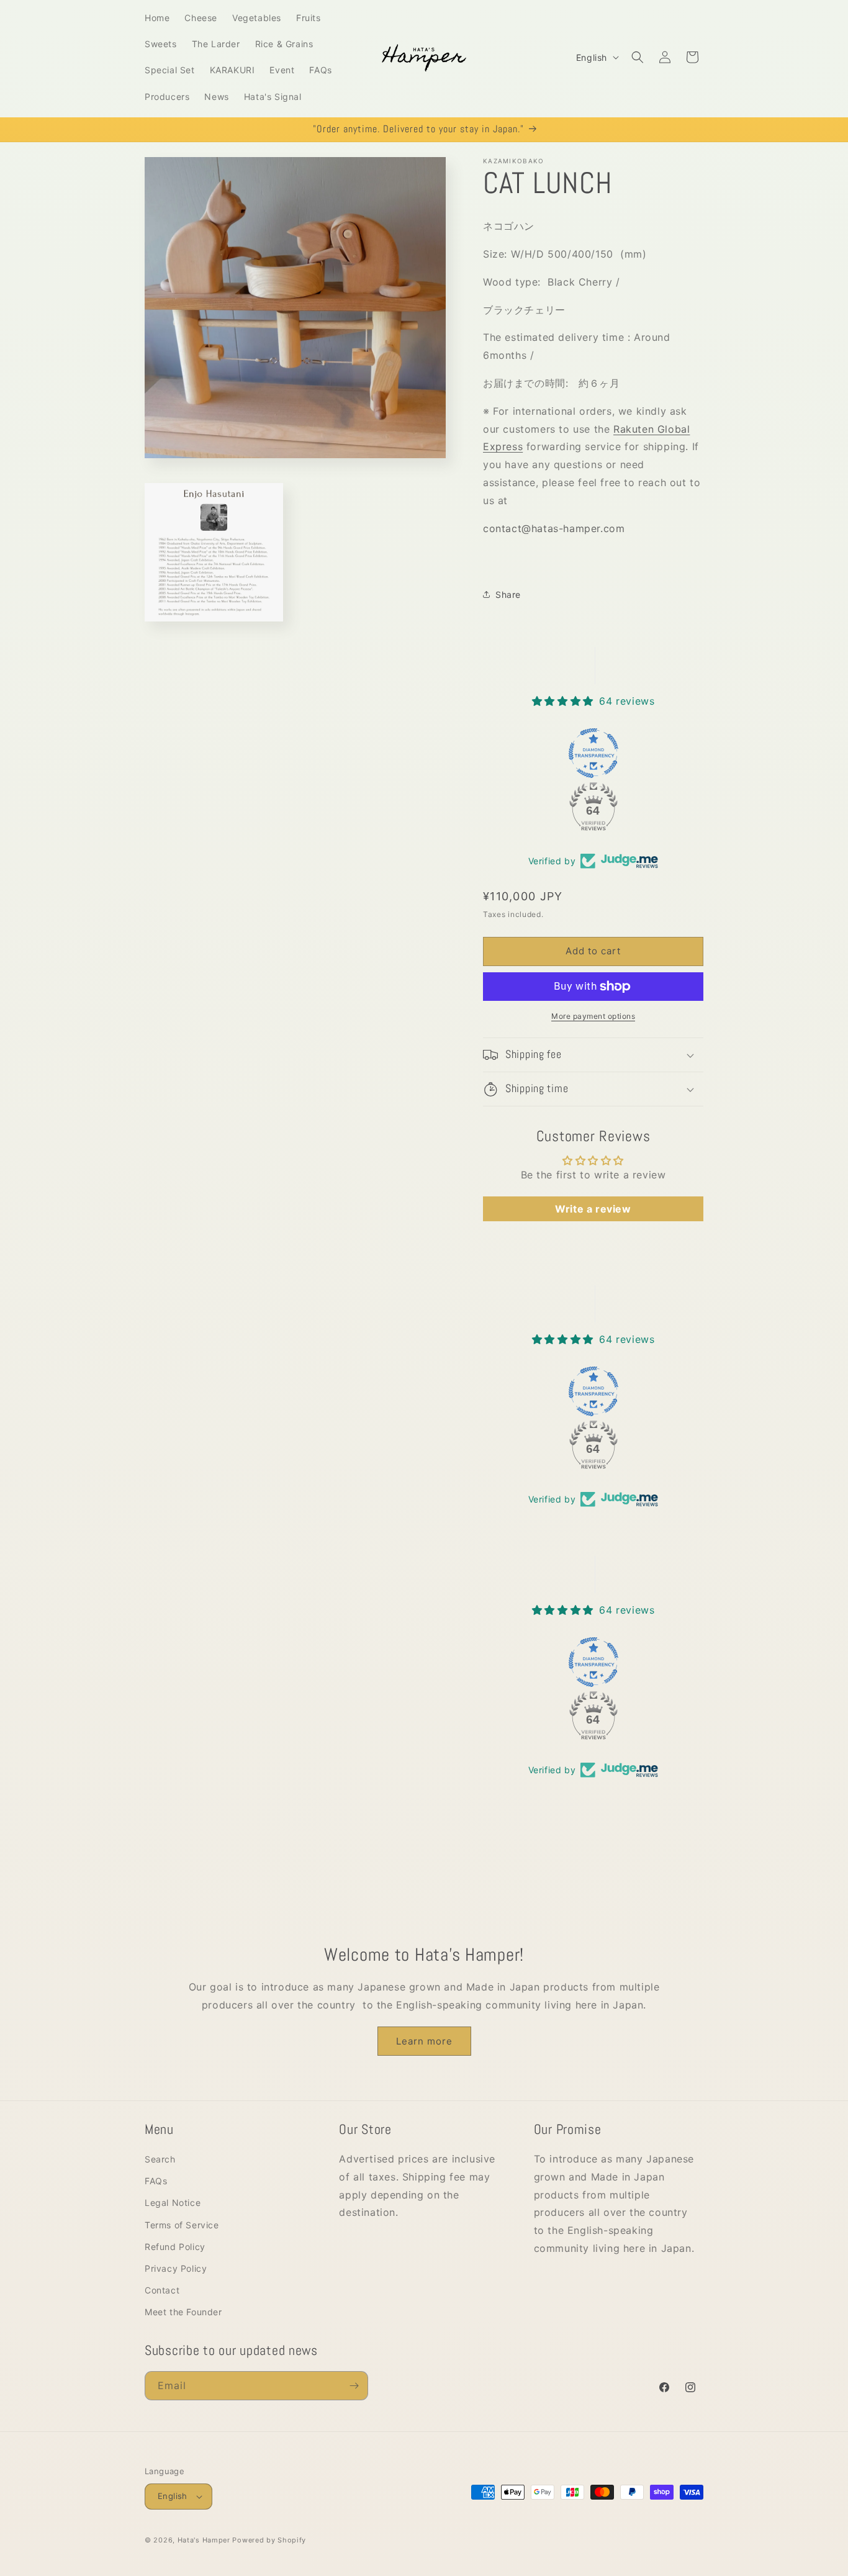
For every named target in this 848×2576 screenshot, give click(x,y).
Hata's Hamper (204, 2540)
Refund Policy (175, 2247)
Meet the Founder (183, 2312)
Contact (162, 2290)
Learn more (424, 2041)
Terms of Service (182, 2225)
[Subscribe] (354, 2386)
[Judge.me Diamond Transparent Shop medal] (593, 753)
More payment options (593, 1016)
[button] (638, 57)
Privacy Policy (176, 2268)
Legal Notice (173, 2203)
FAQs (156, 2181)
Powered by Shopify (269, 2540)
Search (160, 2159)
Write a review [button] (593, 1209)
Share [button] (508, 594)
